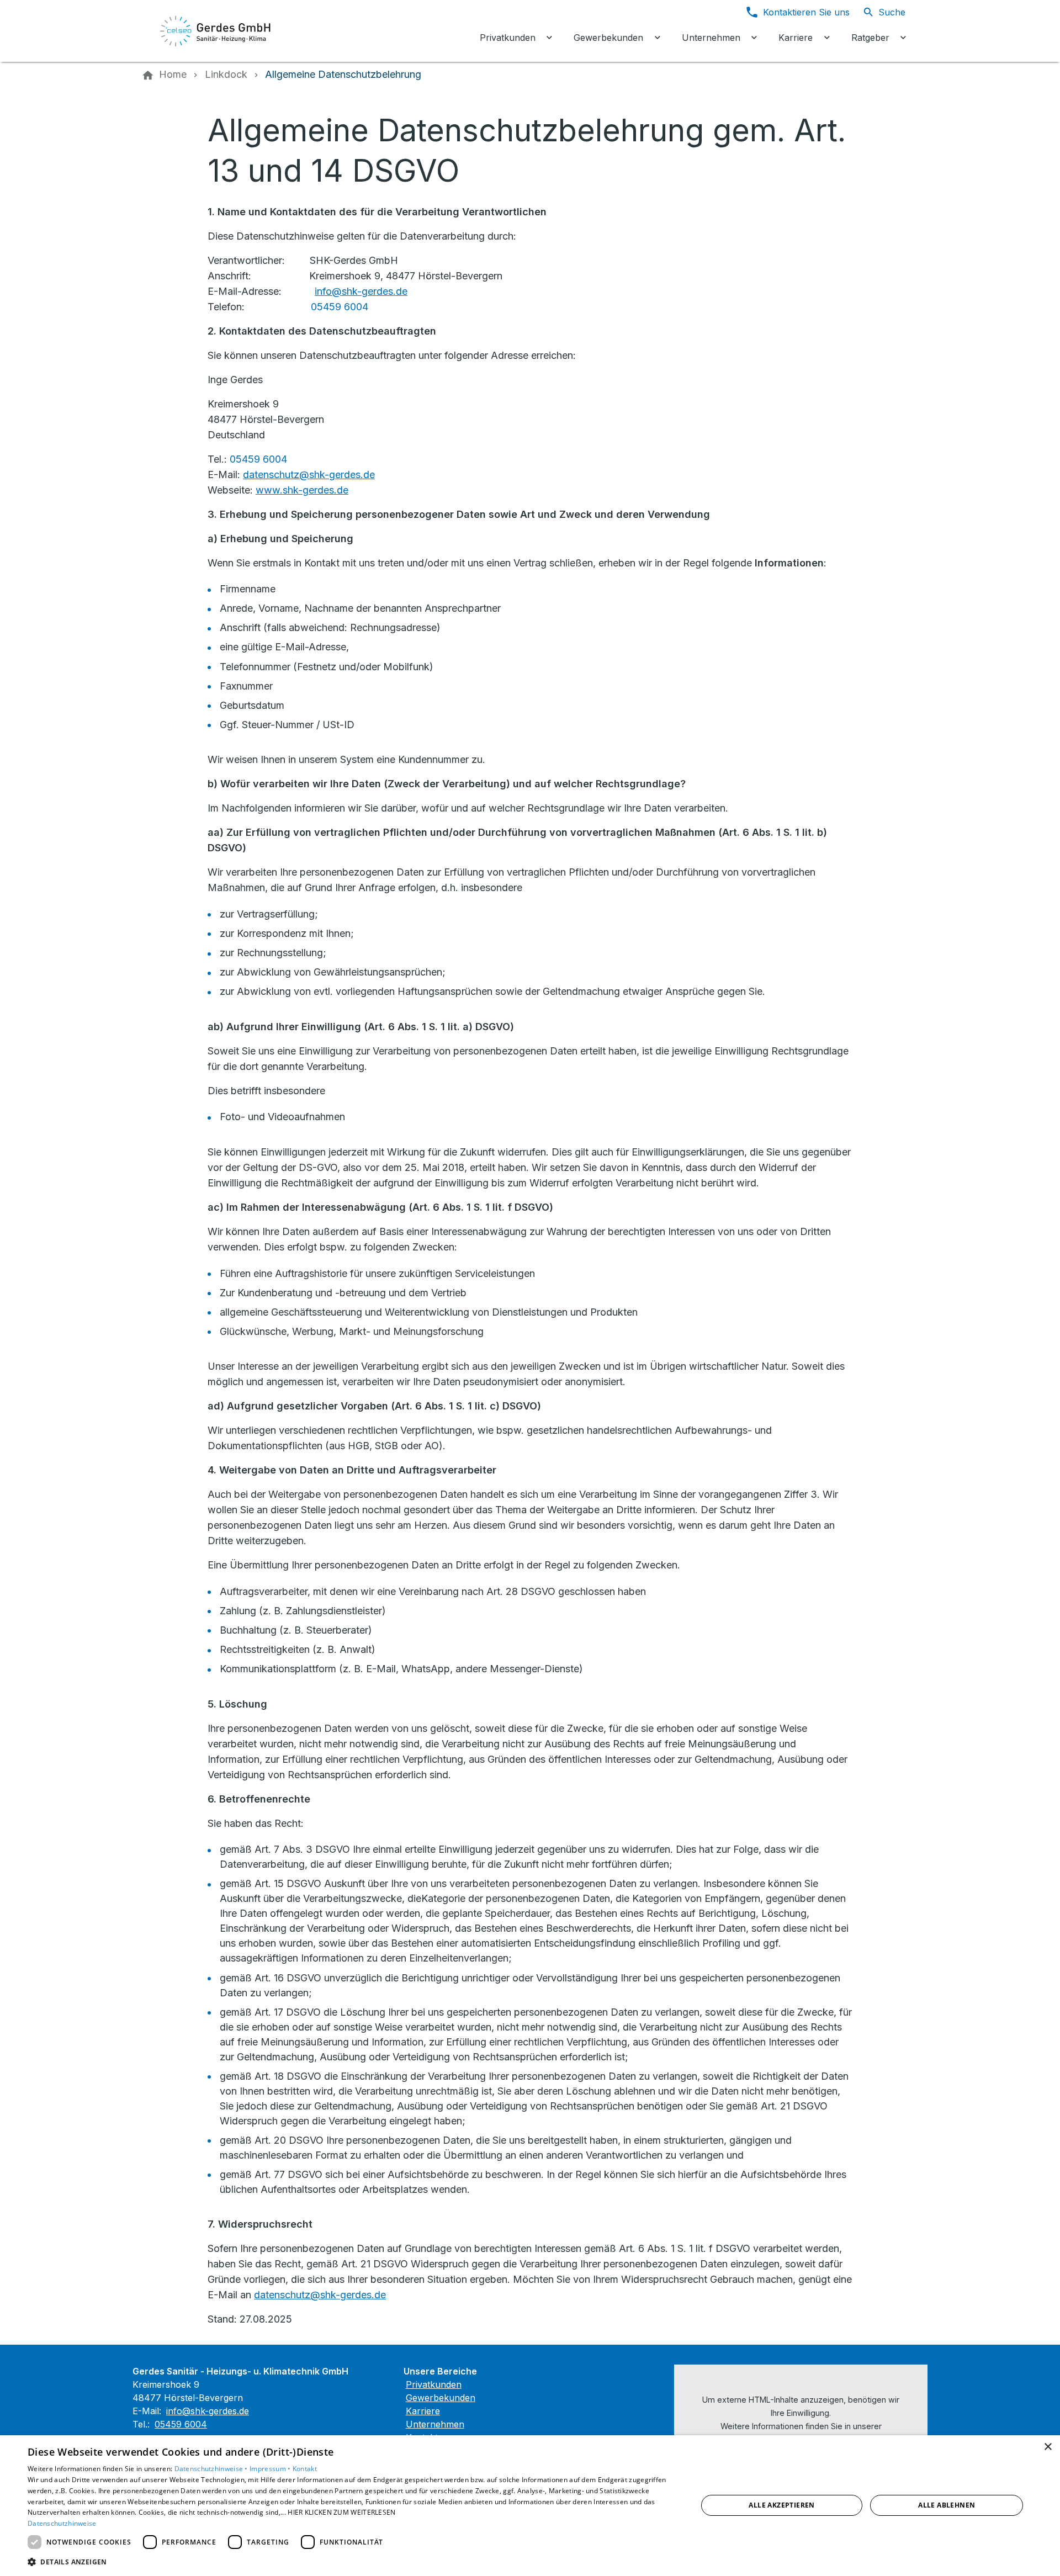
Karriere (423, 2411)
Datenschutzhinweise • (212, 2469)
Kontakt (305, 2469)
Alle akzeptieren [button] (781, 2505)
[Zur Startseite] (216, 31)
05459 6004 (340, 307)
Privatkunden (434, 2384)
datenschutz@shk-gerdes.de (309, 475)
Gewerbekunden (441, 2398)
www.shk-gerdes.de (302, 490)
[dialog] (530, 2506)
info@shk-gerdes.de (361, 291)
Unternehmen (435, 2424)
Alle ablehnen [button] (947, 2505)
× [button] (1048, 2447)
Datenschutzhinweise (62, 2523)
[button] (353, 2561)
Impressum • (271, 2469)
